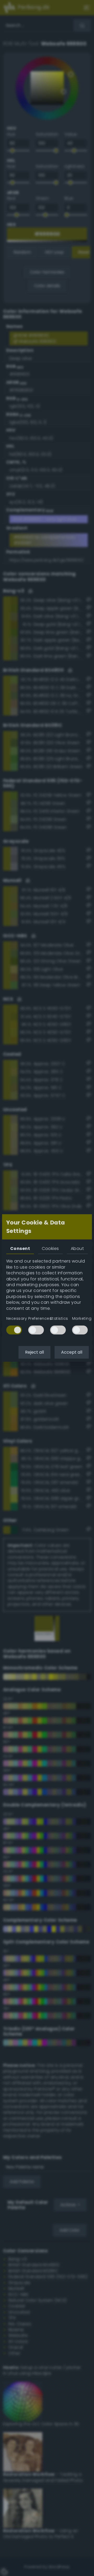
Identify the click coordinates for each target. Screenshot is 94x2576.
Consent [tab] (20, 1248)
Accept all (72, 1352)
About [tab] (77, 1248)
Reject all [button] (34, 1352)
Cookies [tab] (50, 1248)
